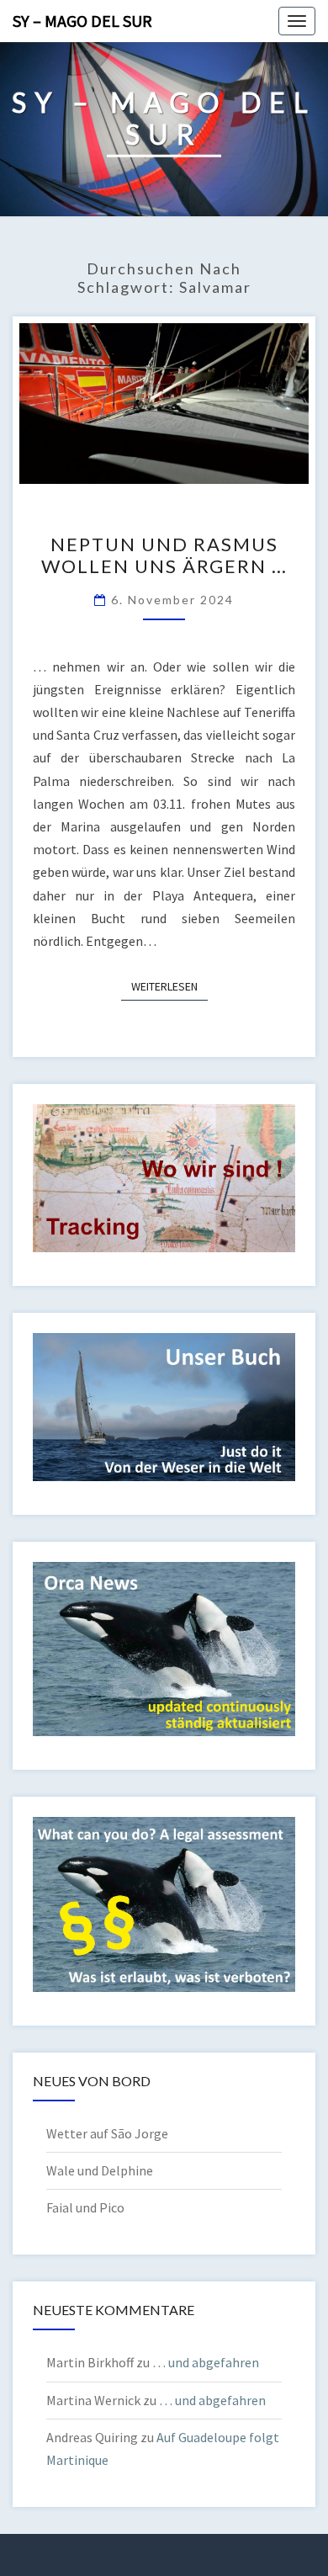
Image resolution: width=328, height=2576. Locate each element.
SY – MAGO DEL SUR (82, 21)
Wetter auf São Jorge (107, 2133)
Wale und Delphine (100, 2170)
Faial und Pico (85, 2207)
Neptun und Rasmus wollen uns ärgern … (164, 555)
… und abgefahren (206, 2362)
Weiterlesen (169, 986)
